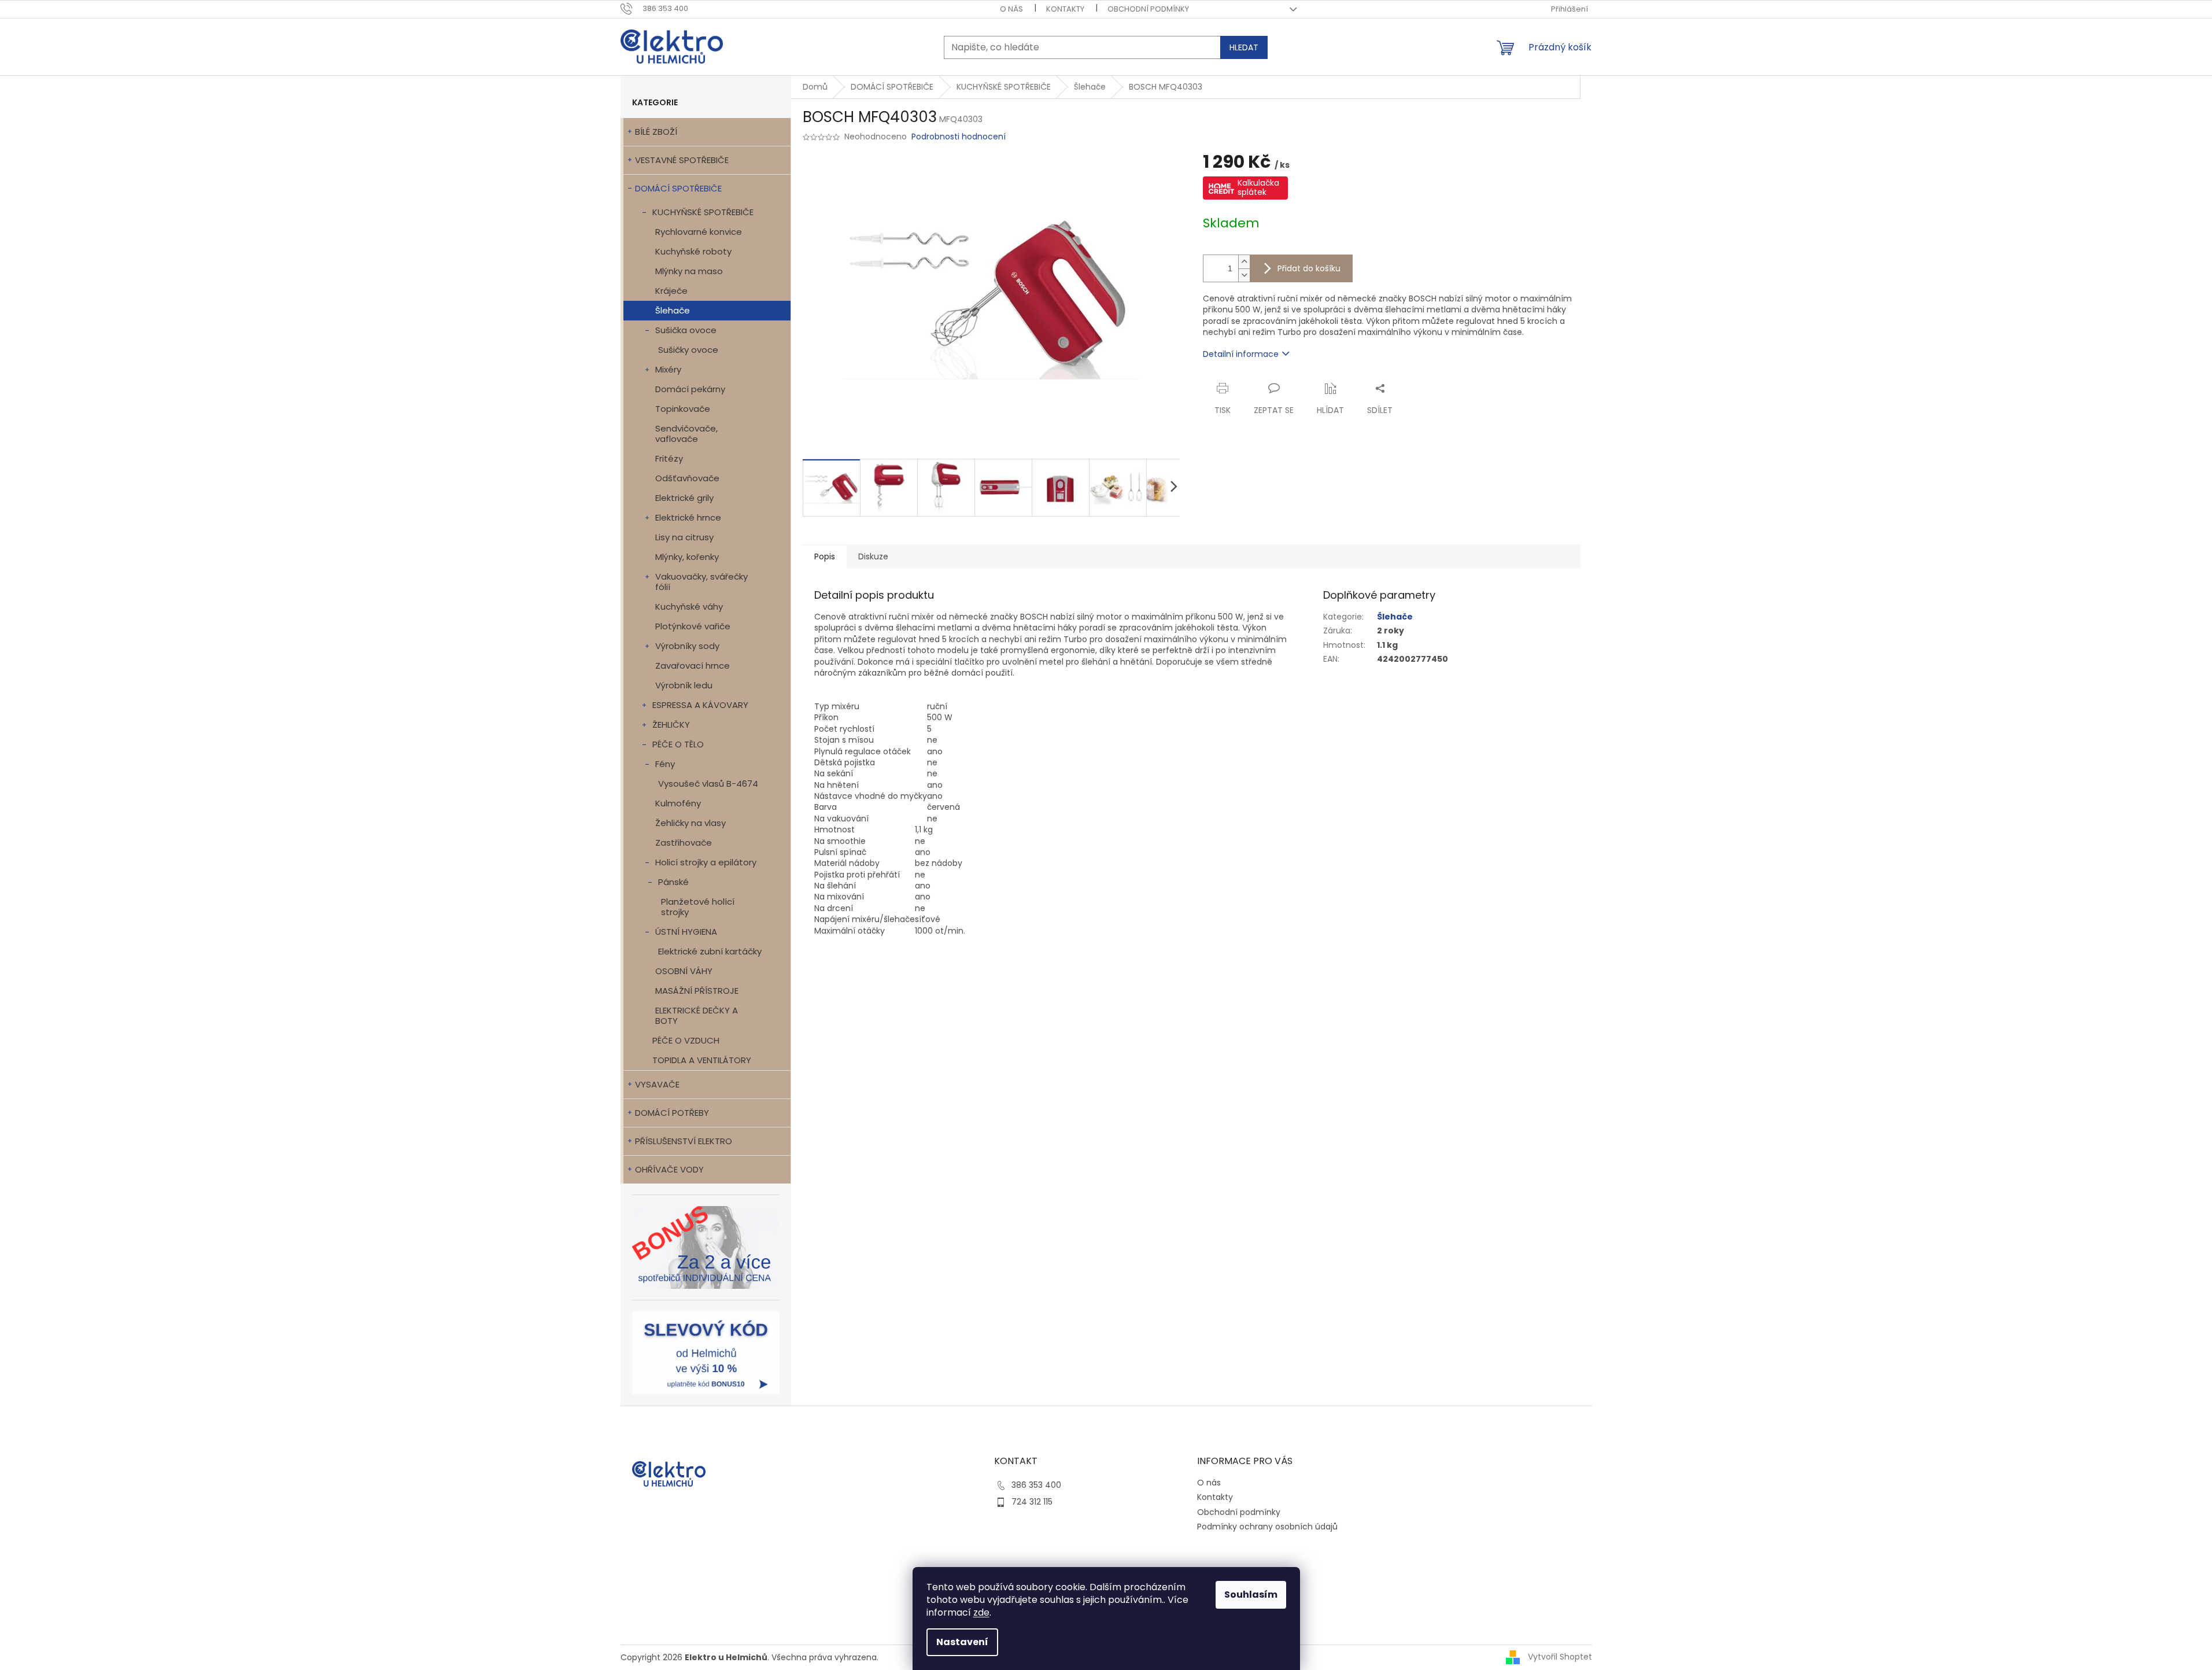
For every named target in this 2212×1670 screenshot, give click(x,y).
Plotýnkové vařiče (693, 626)
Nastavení (962, 1642)
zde (981, 1612)
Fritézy (669, 458)
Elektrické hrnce (688, 517)
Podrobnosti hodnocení (959, 137)
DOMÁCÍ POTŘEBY (672, 1113)
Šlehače (673, 310)
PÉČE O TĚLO (678, 744)
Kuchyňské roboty (693, 251)
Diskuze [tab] (873, 556)
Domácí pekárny (690, 389)
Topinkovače (683, 409)
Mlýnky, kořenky (687, 557)
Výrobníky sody (687, 646)
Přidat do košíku (1309, 268)
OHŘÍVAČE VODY (669, 1169)
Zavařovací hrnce (693, 666)
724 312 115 (1032, 1502)
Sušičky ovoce (688, 350)
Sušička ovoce (686, 330)
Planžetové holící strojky (698, 907)
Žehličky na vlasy (690, 823)
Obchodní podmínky (1148, 9)
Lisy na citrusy (684, 537)
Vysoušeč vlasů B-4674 (708, 784)
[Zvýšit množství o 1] (1244, 262)
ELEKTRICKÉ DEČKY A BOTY (697, 1015)
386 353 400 (1036, 1485)
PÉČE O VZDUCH (686, 1040)
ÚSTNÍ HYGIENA (686, 932)
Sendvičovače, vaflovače (686, 434)
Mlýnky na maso (689, 271)
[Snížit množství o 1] (1244, 275)
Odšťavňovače (687, 478)
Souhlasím (1251, 1595)
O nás (1011, 9)
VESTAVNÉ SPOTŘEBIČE (682, 160)
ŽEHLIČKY (671, 725)
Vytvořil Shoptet (1560, 1657)
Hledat (1244, 47)
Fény (665, 764)
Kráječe (671, 291)
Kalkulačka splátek (1258, 187)
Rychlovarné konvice (699, 232)
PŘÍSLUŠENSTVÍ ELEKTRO (684, 1141)
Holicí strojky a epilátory (706, 862)
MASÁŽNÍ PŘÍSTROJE (697, 991)
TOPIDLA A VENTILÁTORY (702, 1060)
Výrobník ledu (684, 685)
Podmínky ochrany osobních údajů (1267, 1527)
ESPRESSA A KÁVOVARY (700, 705)
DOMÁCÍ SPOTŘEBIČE (678, 188)
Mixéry (668, 369)
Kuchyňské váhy (689, 607)
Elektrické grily (684, 498)
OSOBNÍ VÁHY (684, 971)
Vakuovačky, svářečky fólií (701, 582)
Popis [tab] (825, 556)
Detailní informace (1241, 354)
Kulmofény (678, 803)
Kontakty (1065, 9)
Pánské (673, 882)
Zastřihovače (684, 843)
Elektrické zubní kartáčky (710, 951)
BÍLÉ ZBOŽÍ (656, 132)
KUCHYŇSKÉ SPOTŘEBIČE (703, 212)
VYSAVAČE (657, 1084)
